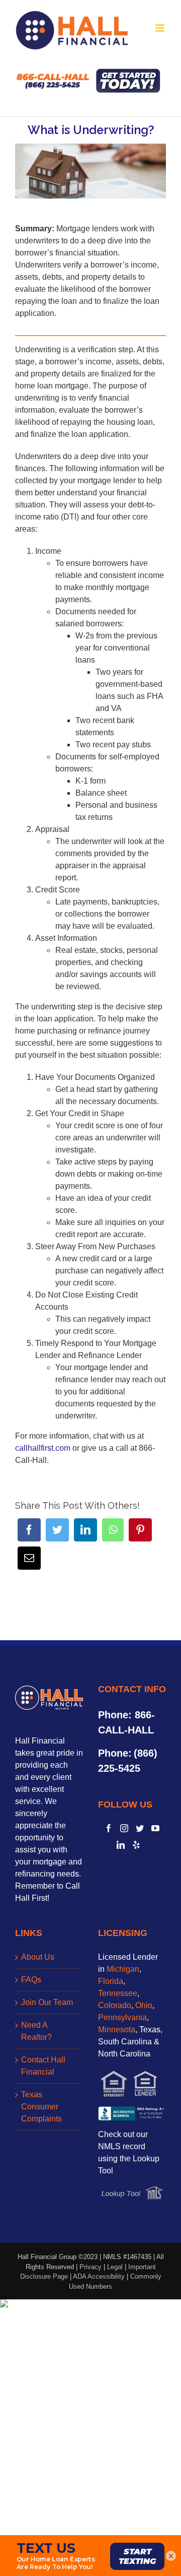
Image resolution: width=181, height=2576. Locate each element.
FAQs (31, 1980)
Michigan (123, 1969)
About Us (38, 1957)
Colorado (115, 2005)
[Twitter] (57, 1530)
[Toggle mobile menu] (161, 28)
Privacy (90, 2267)
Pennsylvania (122, 2017)
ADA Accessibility (99, 2276)
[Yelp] (136, 1845)
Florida (111, 1981)
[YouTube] (155, 1828)
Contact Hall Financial (43, 2066)
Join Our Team (47, 2002)
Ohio (144, 2005)
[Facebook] (29, 1530)
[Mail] (29, 1558)
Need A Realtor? (36, 2031)
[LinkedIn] (85, 1530)
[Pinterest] (140, 1530)
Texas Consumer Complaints (41, 2107)
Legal (115, 2267)
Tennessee (118, 1993)
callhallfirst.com (43, 1448)
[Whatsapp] (113, 1530)
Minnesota (117, 2030)
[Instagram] (124, 1828)
